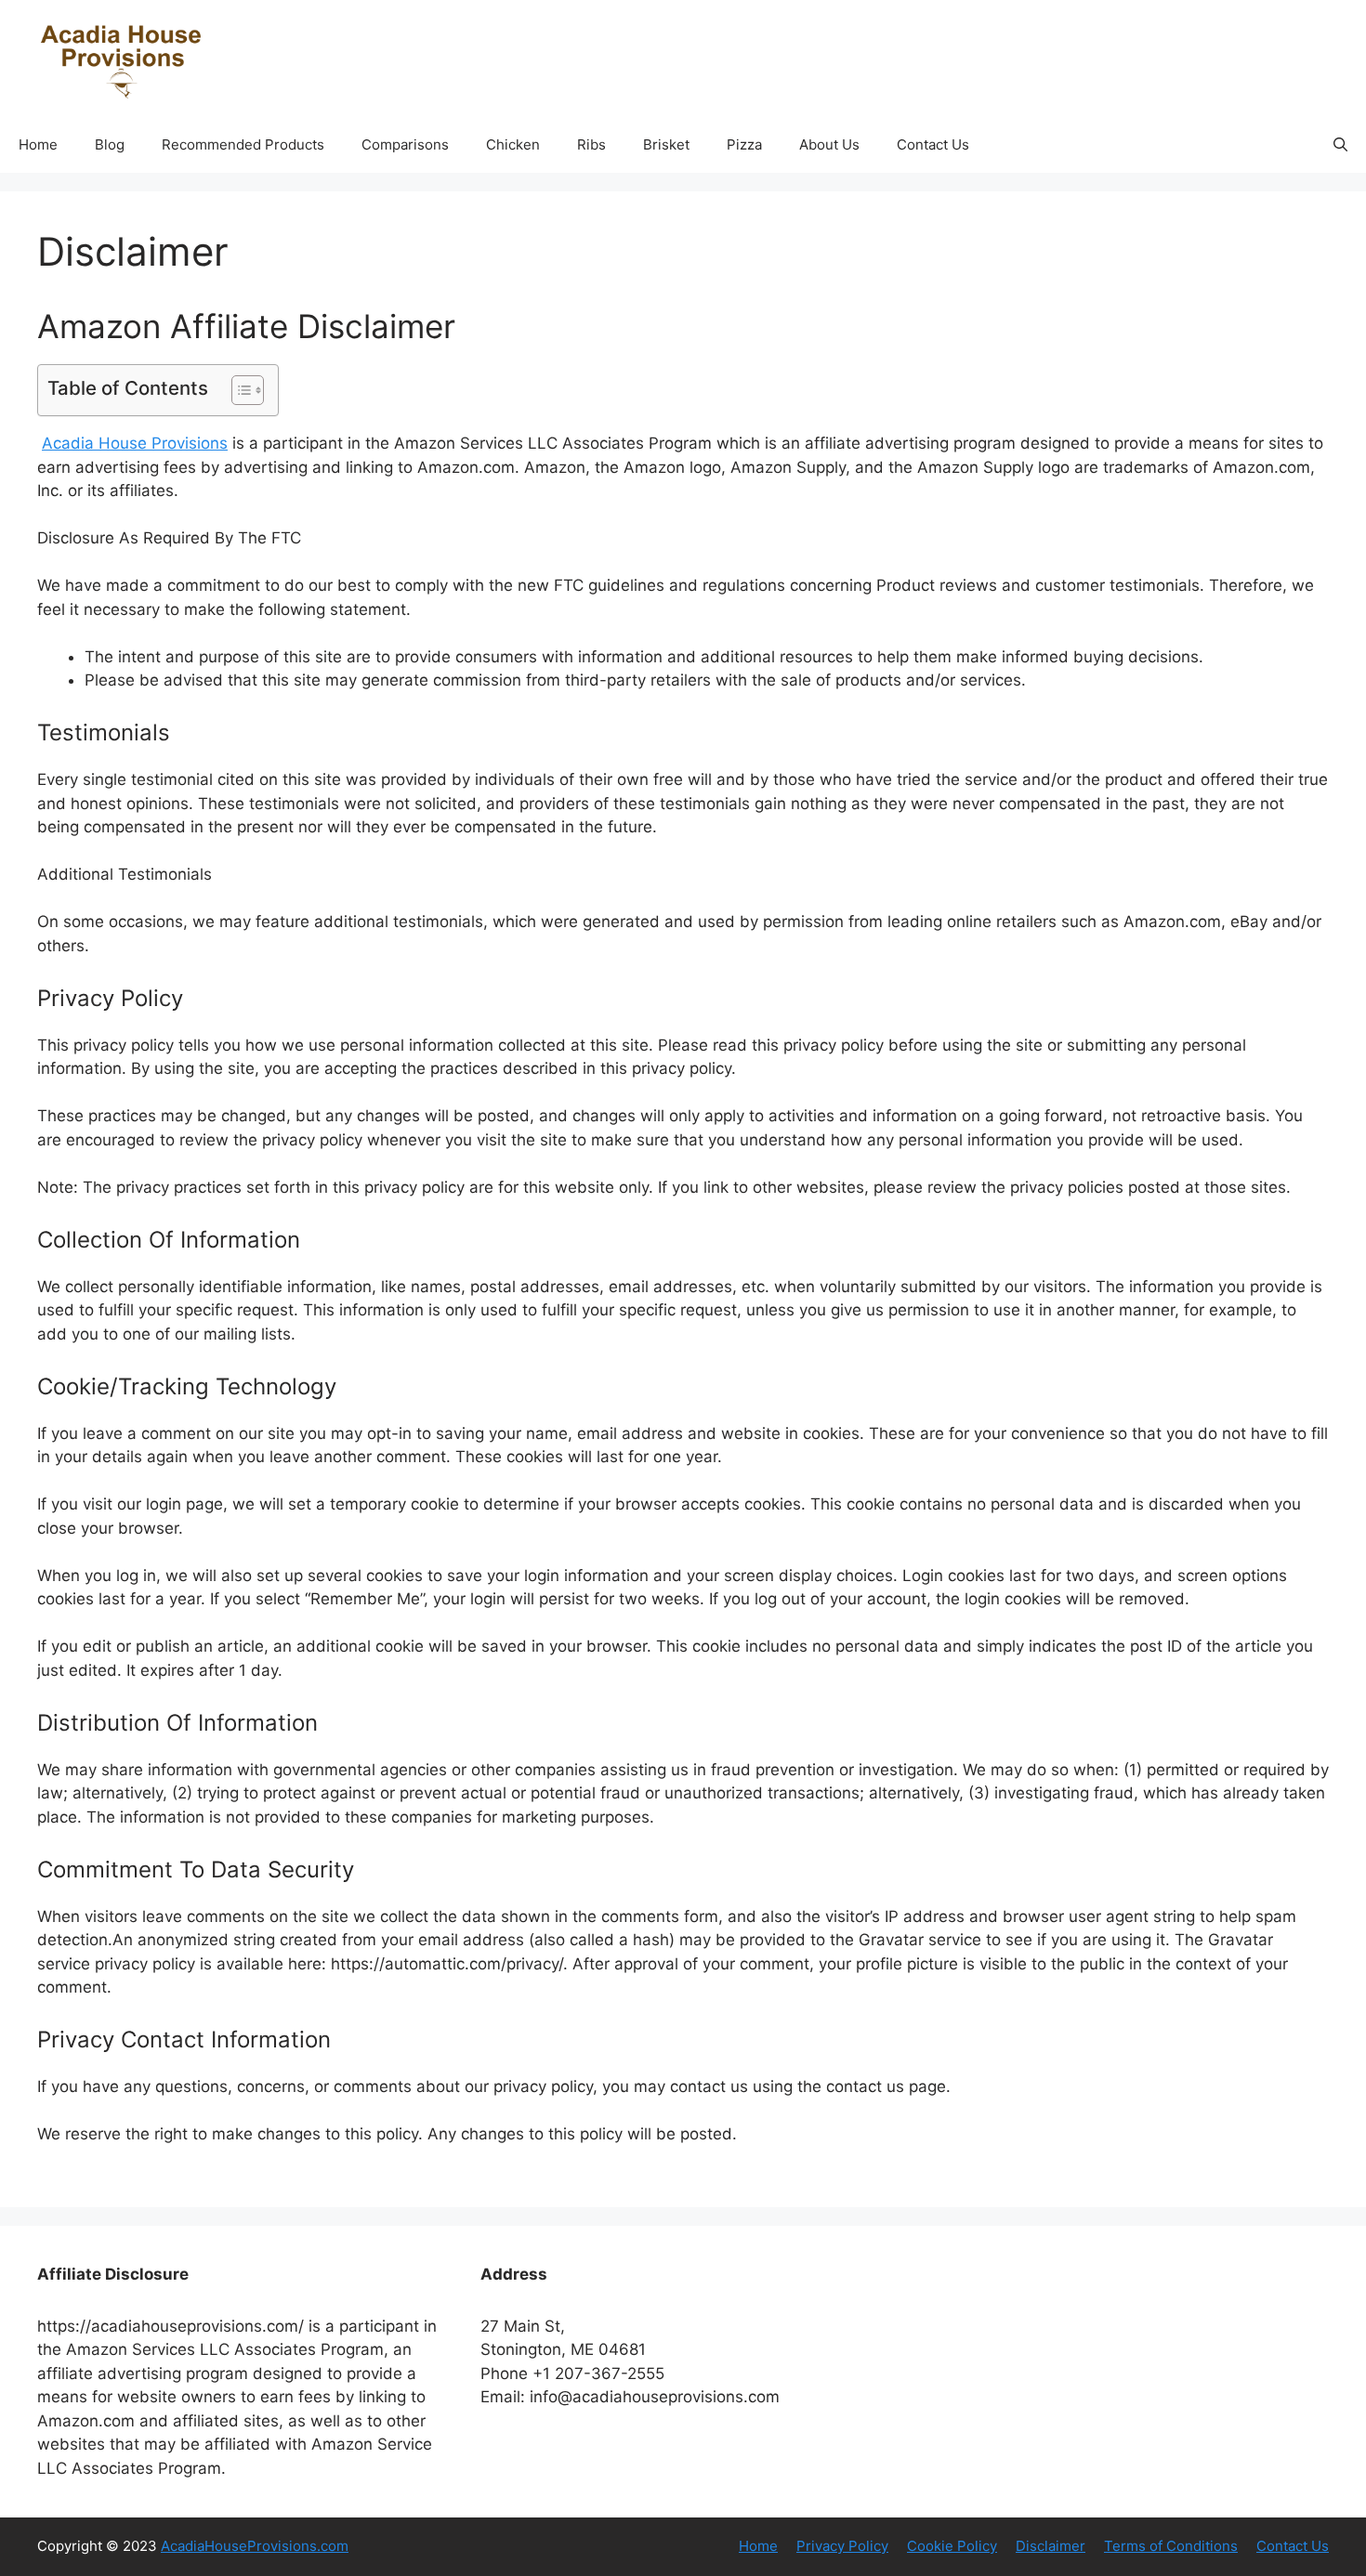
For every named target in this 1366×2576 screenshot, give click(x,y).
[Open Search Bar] (1340, 145)
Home (38, 144)
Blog (110, 144)
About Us (829, 144)
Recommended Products (243, 144)
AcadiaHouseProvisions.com (255, 2546)
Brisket (666, 144)
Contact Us (933, 144)
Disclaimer (1051, 2546)
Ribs (591, 144)
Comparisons (405, 144)
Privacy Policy (842, 2546)
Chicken (513, 144)
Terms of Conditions (1171, 2546)
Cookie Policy (952, 2546)
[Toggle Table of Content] (238, 390)
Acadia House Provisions (135, 443)
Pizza (744, 144)
